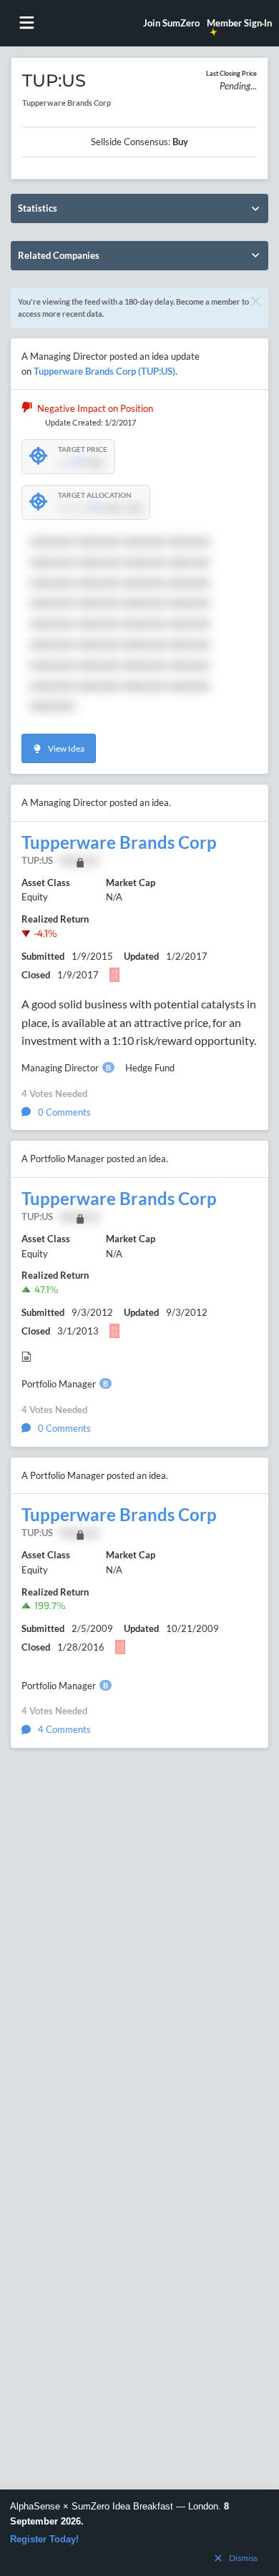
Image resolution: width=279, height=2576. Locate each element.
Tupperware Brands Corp (119, 842)
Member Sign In (239, 23)
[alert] (139, 2533)
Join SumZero (171, 23)
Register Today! (44, 2539)
